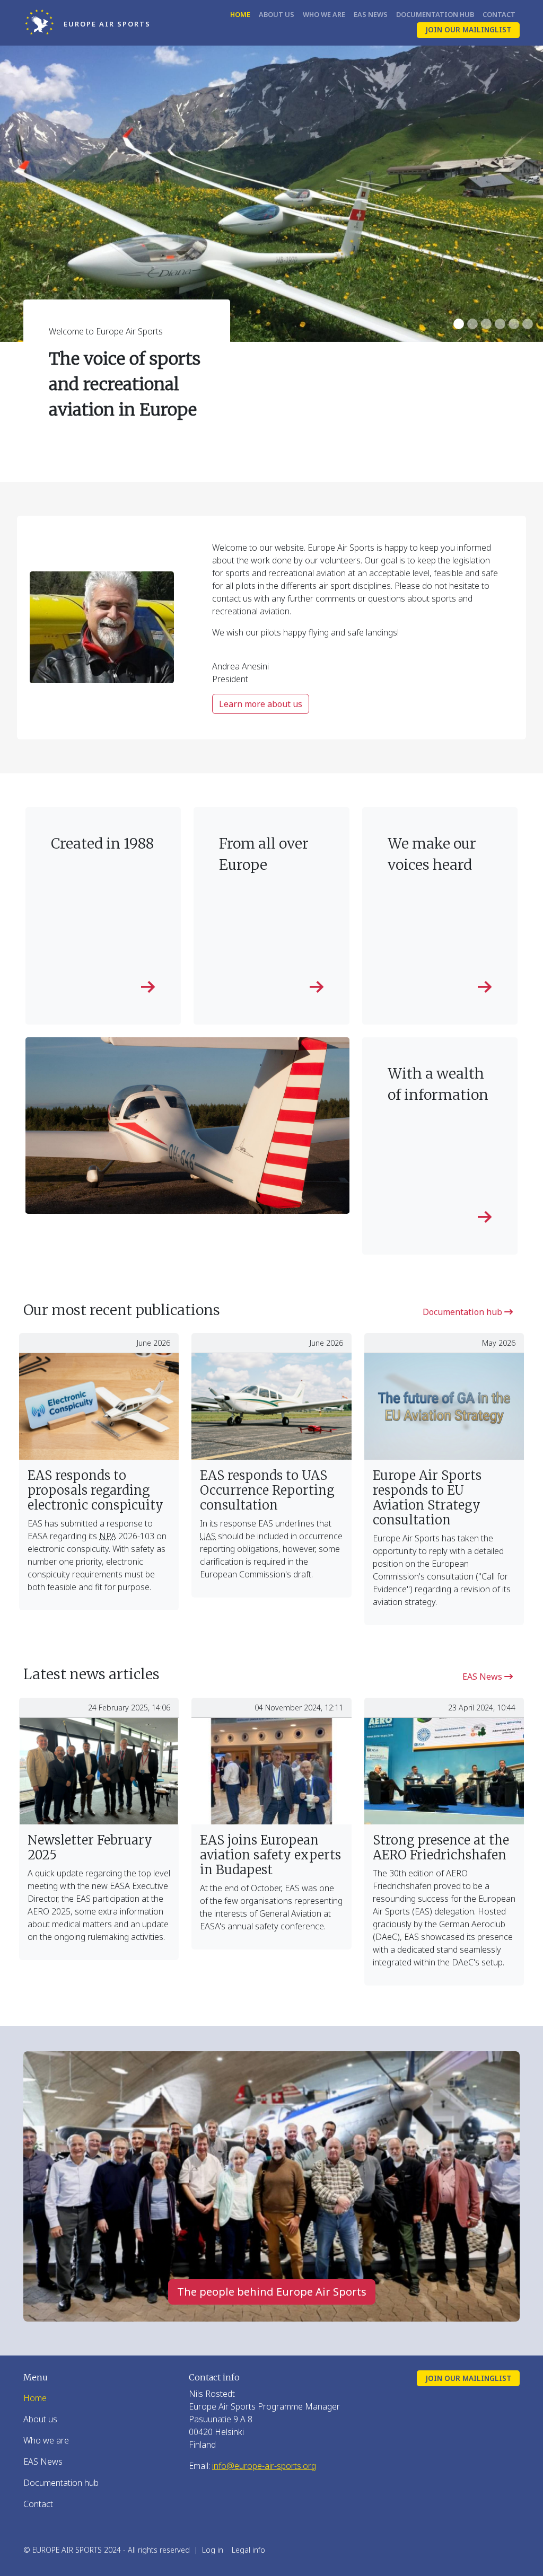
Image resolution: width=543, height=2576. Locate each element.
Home (240, 14)
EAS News (371, 14)
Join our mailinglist (468, 29)
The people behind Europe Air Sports (272, 2292)
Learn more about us (261, 704)
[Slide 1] (459, 324)
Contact (499, 14)
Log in (213, 2550)
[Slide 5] (514, 324)
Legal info (248, 2550)
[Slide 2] (472, 324)
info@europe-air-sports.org (264, 2466)
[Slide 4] (500, 324)
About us (277, 14)
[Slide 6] (528, 324)
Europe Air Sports (107, 24)
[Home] (43, 23)
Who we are (324, 14)
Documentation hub (435, 14)
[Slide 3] (486, 324)
